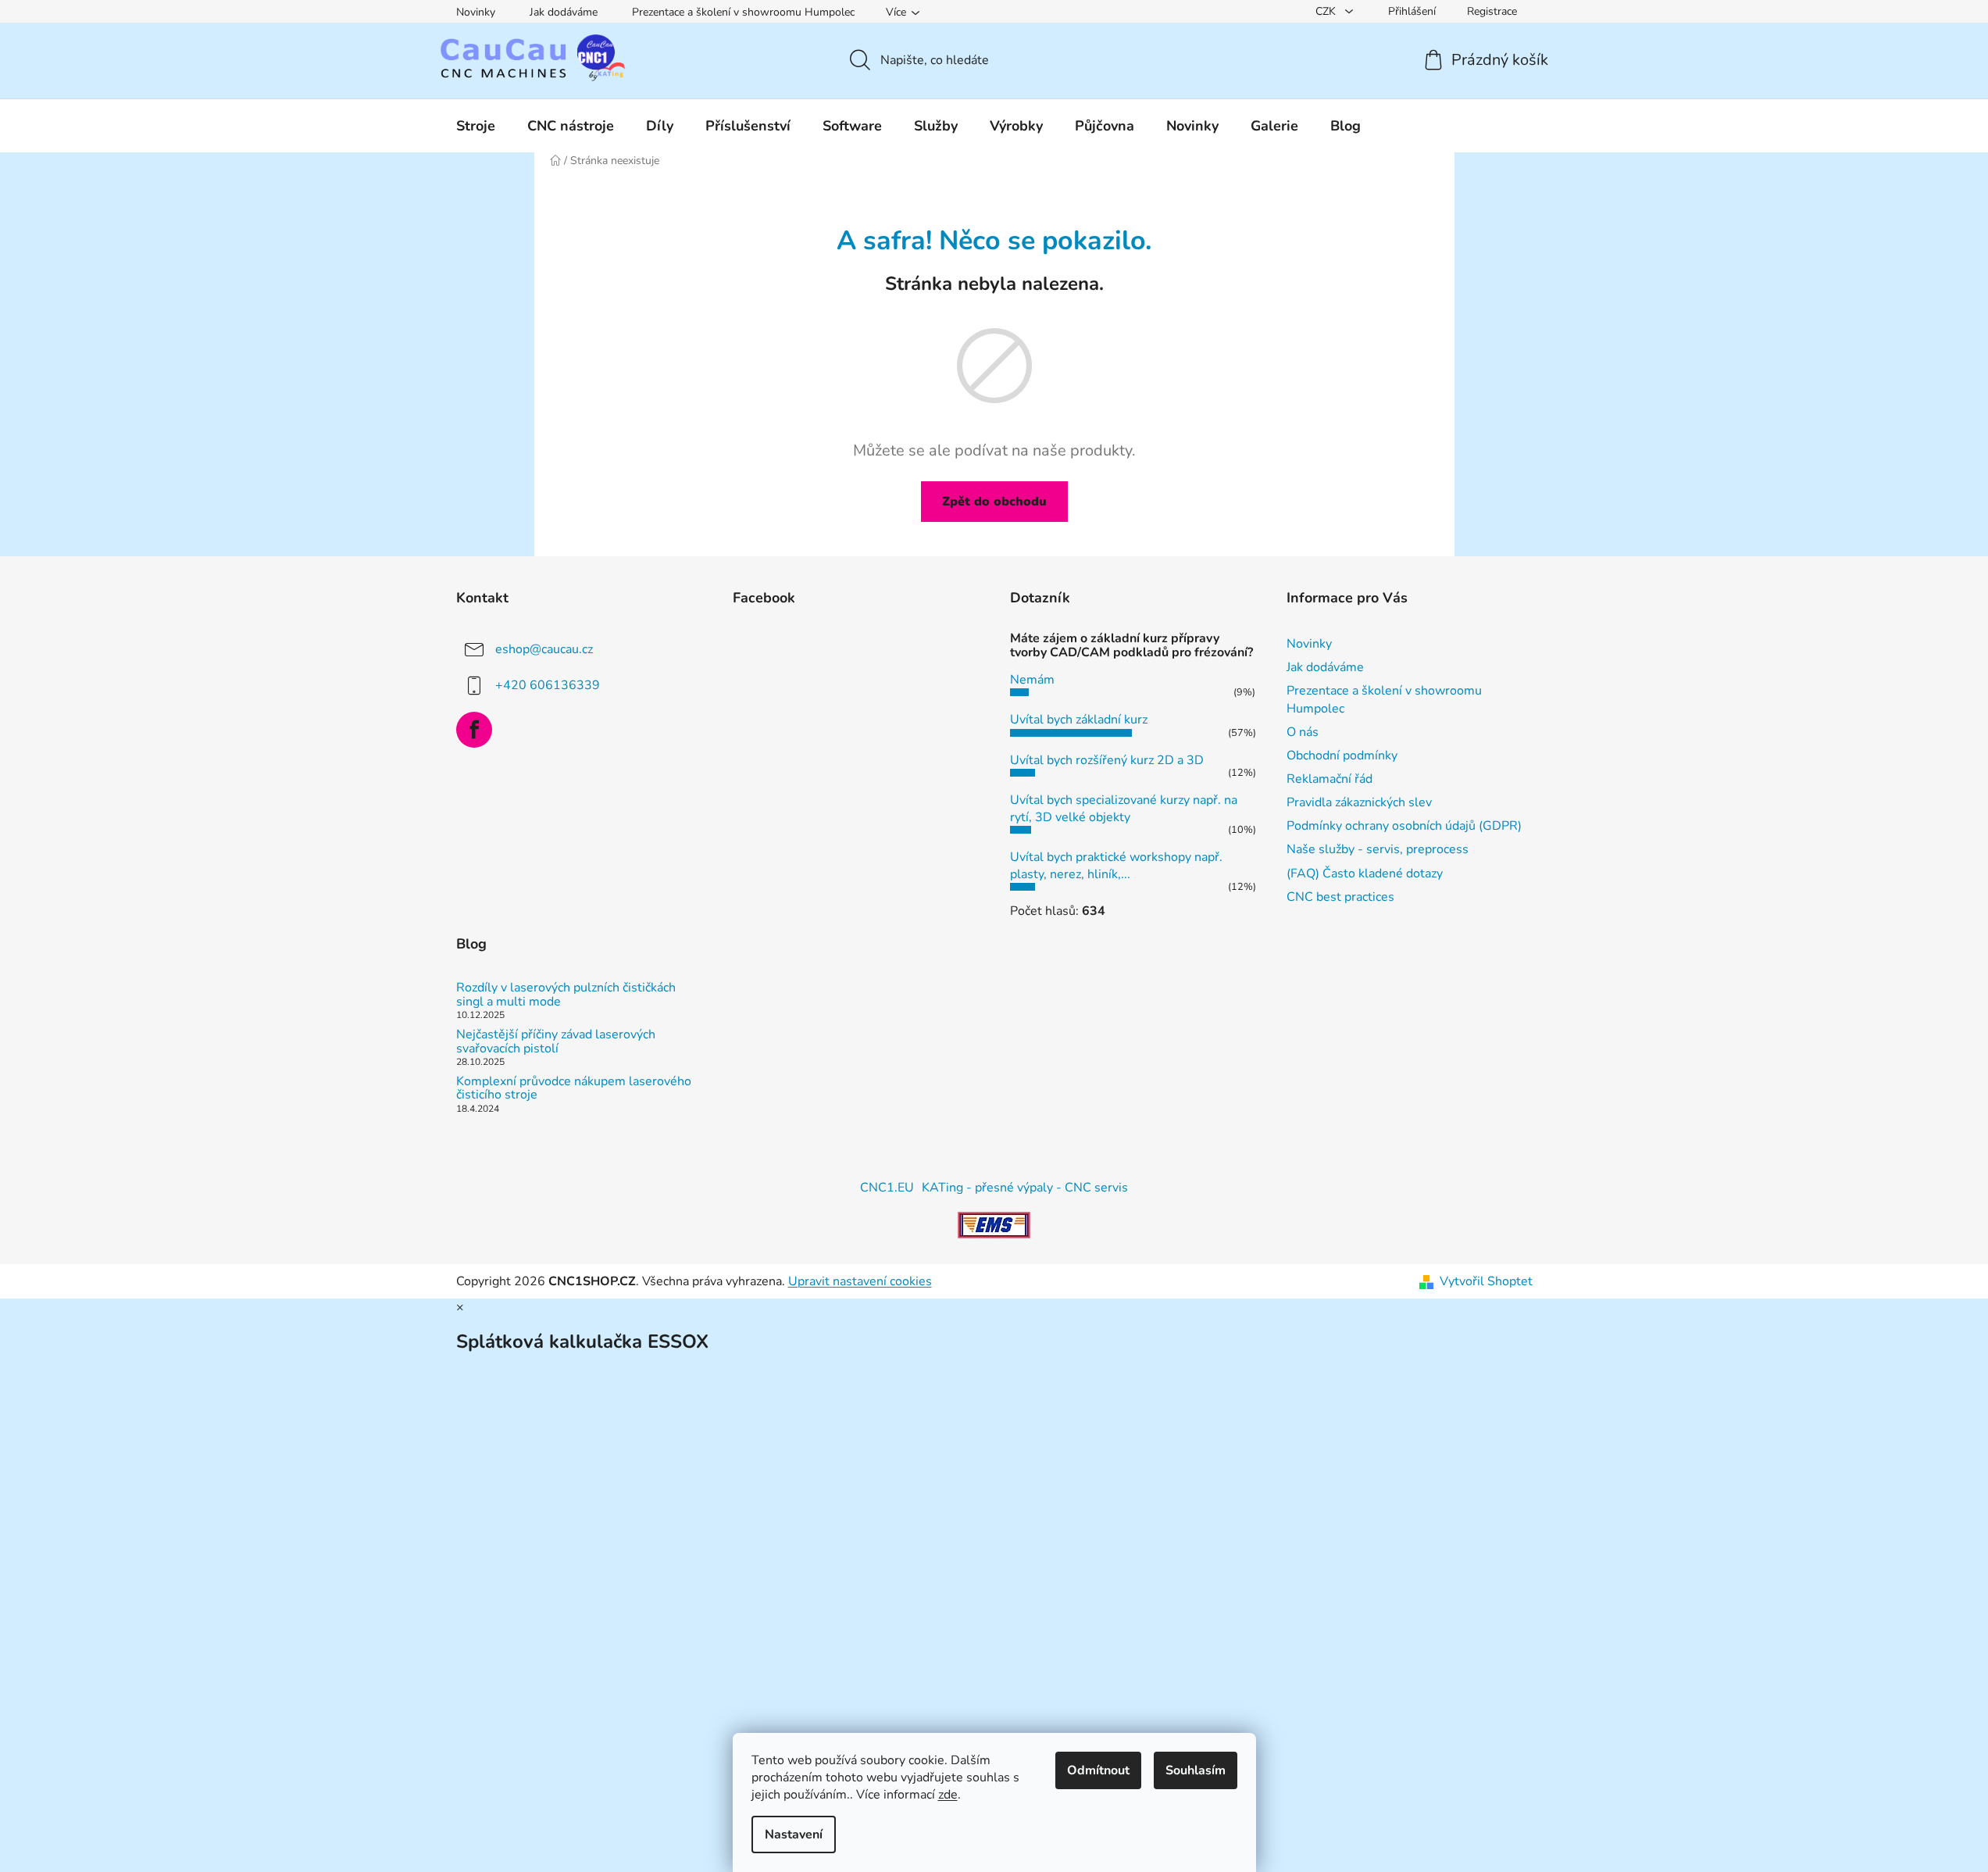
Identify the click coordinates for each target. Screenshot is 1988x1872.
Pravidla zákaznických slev (1359, 802)
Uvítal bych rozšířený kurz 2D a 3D (1107, 760)
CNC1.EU (887, 1188)
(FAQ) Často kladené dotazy (1365, 873)
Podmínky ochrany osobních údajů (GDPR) (1404, 826)
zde (948, 1795)
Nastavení (794, 1834)
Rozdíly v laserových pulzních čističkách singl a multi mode (566, 995)
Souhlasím (1196, 1770)
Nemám (1032, 680)
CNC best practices (1340, 897)
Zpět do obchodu (994, 502)
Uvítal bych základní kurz (1079, 720)
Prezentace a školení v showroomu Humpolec (743, 12)
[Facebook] (474, 730)
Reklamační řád (1329, 779)
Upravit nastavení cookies (860, 1281)
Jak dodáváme (564, 12)
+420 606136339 (548, 685)
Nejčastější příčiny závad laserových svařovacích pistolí (556, 1042)
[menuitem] (476, 126)
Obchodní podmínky (1342, 756)
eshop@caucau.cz (544, 649)
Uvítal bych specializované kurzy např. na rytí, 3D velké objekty (1124, 809)
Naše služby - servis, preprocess (1378, 849)
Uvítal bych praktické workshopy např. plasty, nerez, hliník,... (1116, 866)
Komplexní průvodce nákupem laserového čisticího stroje (574, 1089)
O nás (1303, 732)
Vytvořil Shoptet (1486, 1281)
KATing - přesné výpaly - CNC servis (1025, 1188)
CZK (1327, 11)
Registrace (1492, 11)
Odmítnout (1098, 1770)
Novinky (476, 12)
